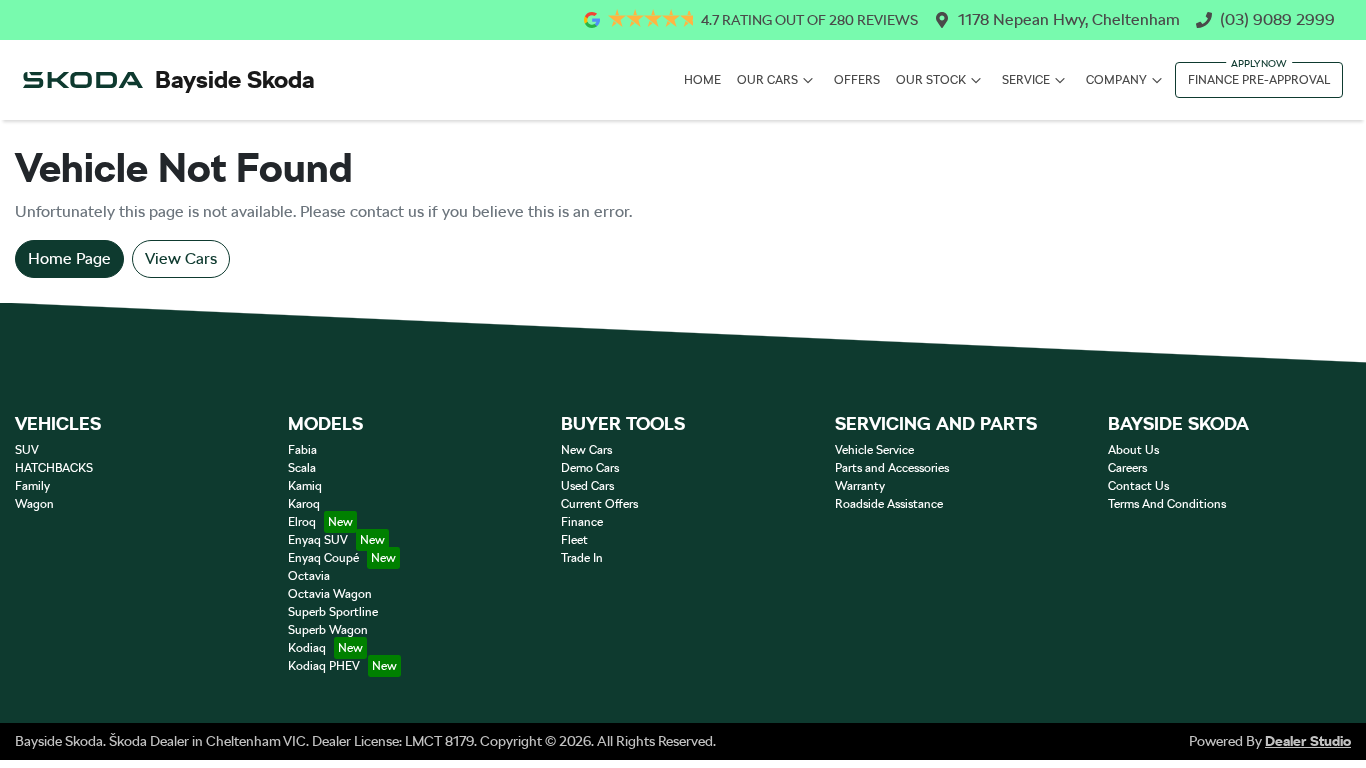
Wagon (34, 504)
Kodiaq (307, 648)
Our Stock (931, 80)
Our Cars (767, 80)
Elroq (302, 522)
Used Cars (587, 486)
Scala (302, 468)
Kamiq (305, 486)
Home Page (69, 258)
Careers (1127, 468)
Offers (857, 80)
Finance (582, 522)
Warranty (860, 486)
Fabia (302, 450)
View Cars (181, 258)
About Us (1133, 450)
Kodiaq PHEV (324, 666)
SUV (27, 450)
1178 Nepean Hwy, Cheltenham (1069, 19)
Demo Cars (590, 468)
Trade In (582, 558)
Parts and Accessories (892, 468)
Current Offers (599, 504)
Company (1116, 80)
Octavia (309, 576)
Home (702, 80)
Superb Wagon (328, 630)
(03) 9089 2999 (1277, 19)
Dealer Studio (1308, 741)
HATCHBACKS (54, 468)
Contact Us (1138, 486)
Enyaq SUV (318, 540)
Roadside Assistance (889, 504)
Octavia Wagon (330, 594)
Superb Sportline (333, 612)
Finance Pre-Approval (1259, 80)
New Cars (586, 450)
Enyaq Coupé (323, 558)
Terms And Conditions (1167, 504)
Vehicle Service (874, 450)
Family (32, 486)
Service (1026, 80)
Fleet (574, 540)
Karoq (304, 504)
